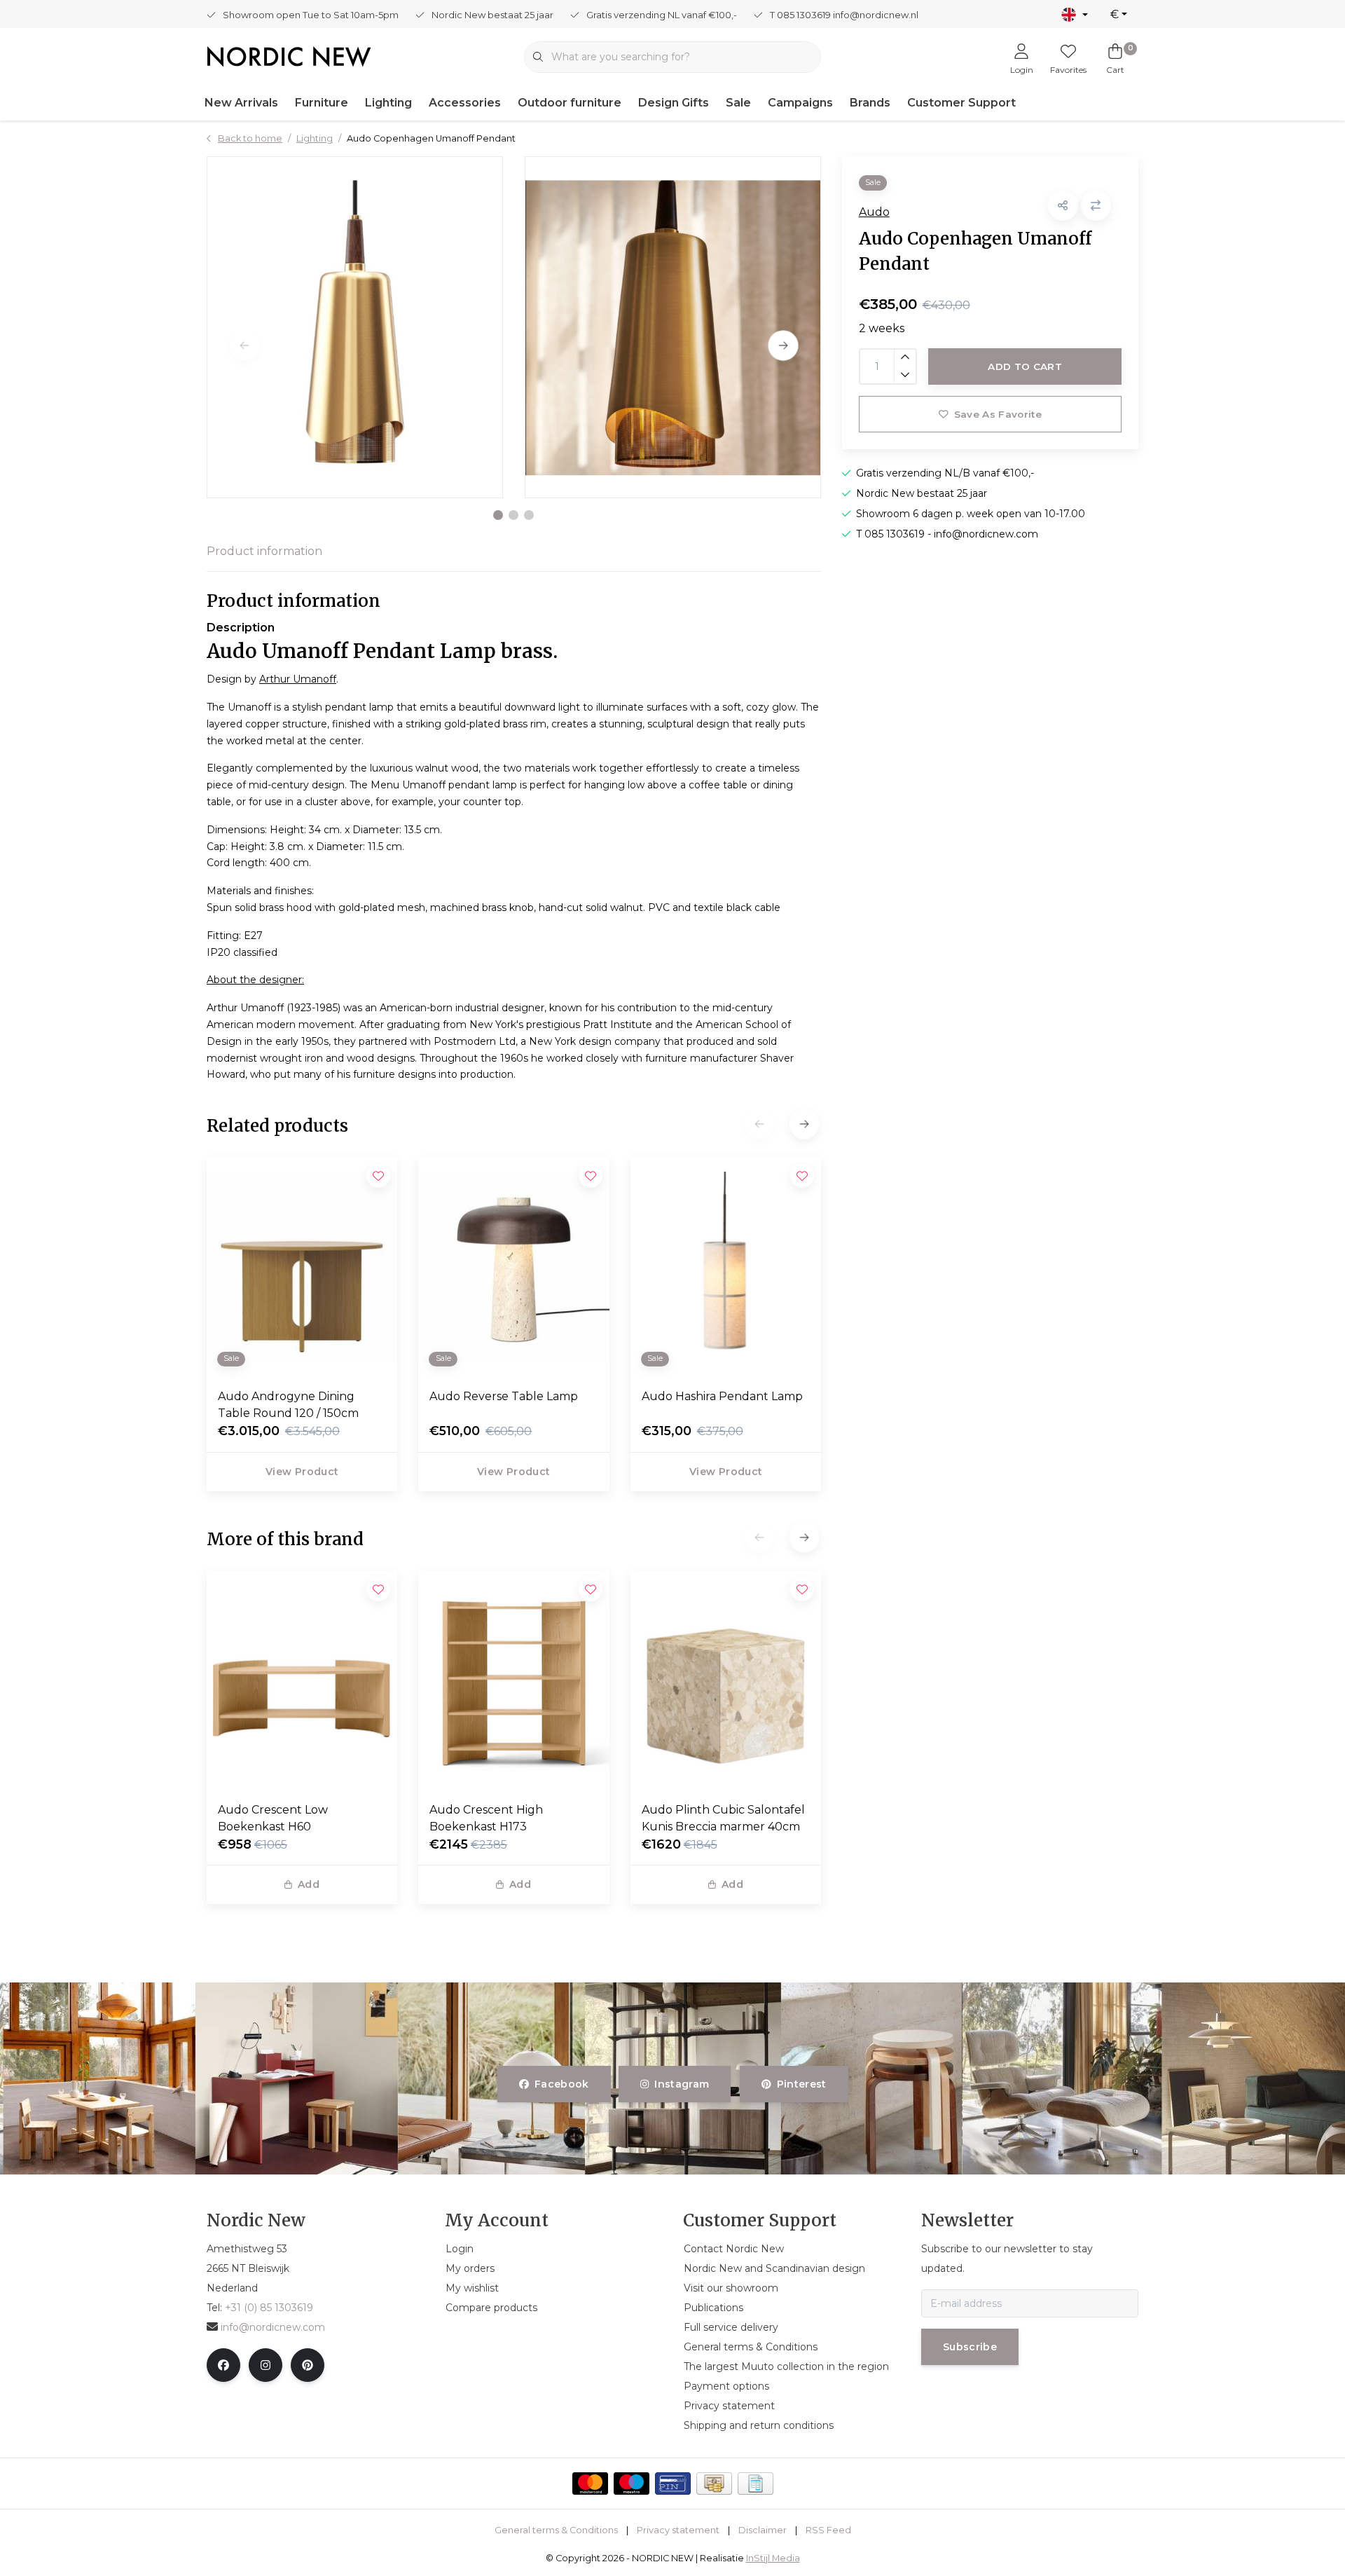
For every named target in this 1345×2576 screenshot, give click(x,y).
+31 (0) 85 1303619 (269, 2308)
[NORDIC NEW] (289, 56)
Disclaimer (763, 2530)
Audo (874, 212)
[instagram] (265, 2365)
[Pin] (673, 2483)
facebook (562, 2084)
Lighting (388, 103)
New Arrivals (241, 103)
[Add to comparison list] (1096, 206)
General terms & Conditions (556, 2530)
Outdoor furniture (570, 103)
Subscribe (970, 2347)
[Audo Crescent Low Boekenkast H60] (302, 1680)
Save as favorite (997, 414)
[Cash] (714, 2483)
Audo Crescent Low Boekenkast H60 (273, 1818)
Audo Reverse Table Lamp (504, 1396)
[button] (498, 515)
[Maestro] (632, 2483)
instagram (682, 2084)
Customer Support (961, 103)
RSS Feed (828, 2530)
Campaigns (800, 103)
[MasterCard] (590, 2483)
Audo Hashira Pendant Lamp (722, 1396)
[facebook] (223, 2365)
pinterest (801, 2084)
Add (309, 1884)
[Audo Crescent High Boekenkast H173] (513, 1680)
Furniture (322, 103)
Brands (870, 103)
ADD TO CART (1025, 366)
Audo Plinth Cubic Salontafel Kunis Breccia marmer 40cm (723, 1818)
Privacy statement (678, 2530)
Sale (738, 103)
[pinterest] (308, 2365)
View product (302, 1472)
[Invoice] (756, 2483)
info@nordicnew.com (273, 2327)
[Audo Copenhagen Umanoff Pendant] (355, 327)
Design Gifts (674, 103)
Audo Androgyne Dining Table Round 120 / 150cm (288, 1405)
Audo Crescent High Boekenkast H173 (486, 1818)
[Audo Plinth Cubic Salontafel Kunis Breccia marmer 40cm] (726, 1680)
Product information (264, 551)
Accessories (465, 103)
